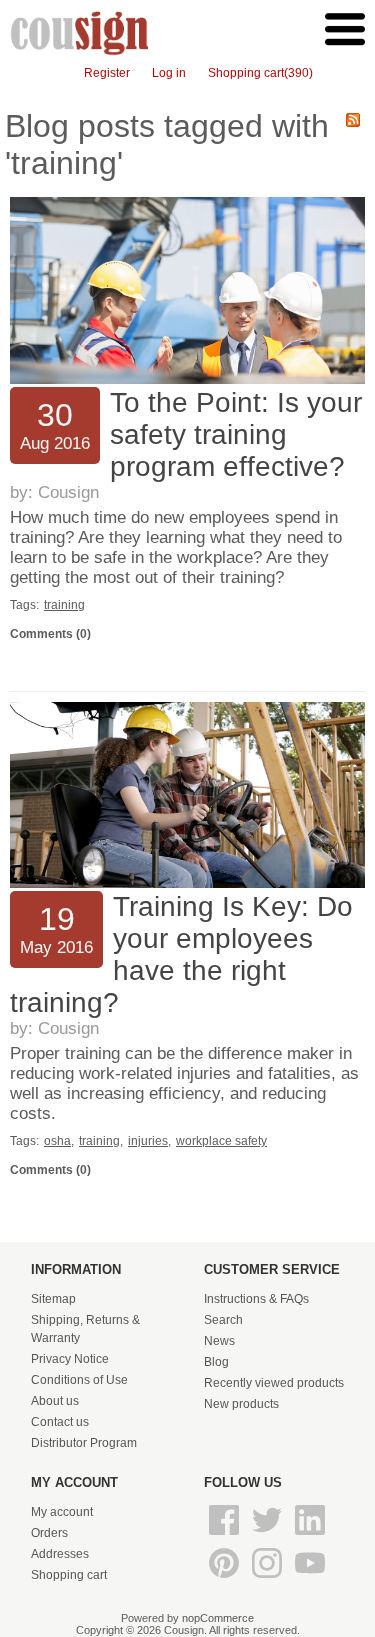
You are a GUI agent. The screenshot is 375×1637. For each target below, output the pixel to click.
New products (241, 1404)
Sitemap (53, 1299)
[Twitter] (268, 1536)
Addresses (60, 1554)
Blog (216, 1362)
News (219, 1341)
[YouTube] (310, 1579)
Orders (49, 1533)
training (64, 605)
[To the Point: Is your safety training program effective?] (187, 380)
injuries (148, 1141)
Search (223, 1320)
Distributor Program (84, 1443)
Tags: (24, 605)
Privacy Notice (70, 1359)
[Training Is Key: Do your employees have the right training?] (187, 884)
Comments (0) (50, 634)
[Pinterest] (225, 1579)
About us (55, 1401)
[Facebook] (225, 1536)
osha (57, 1141)
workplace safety (221, 1141)
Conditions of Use (79, 1380)
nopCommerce (218, 1618)
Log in (169, 73)
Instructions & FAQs (256, 1299)
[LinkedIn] (310, 1536)
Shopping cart (69, 1575)
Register (107, 73)
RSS (353, 120)
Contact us (60, 1422)
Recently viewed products (274, 1383)
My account (62, 1512)
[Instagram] (268, 1579)
